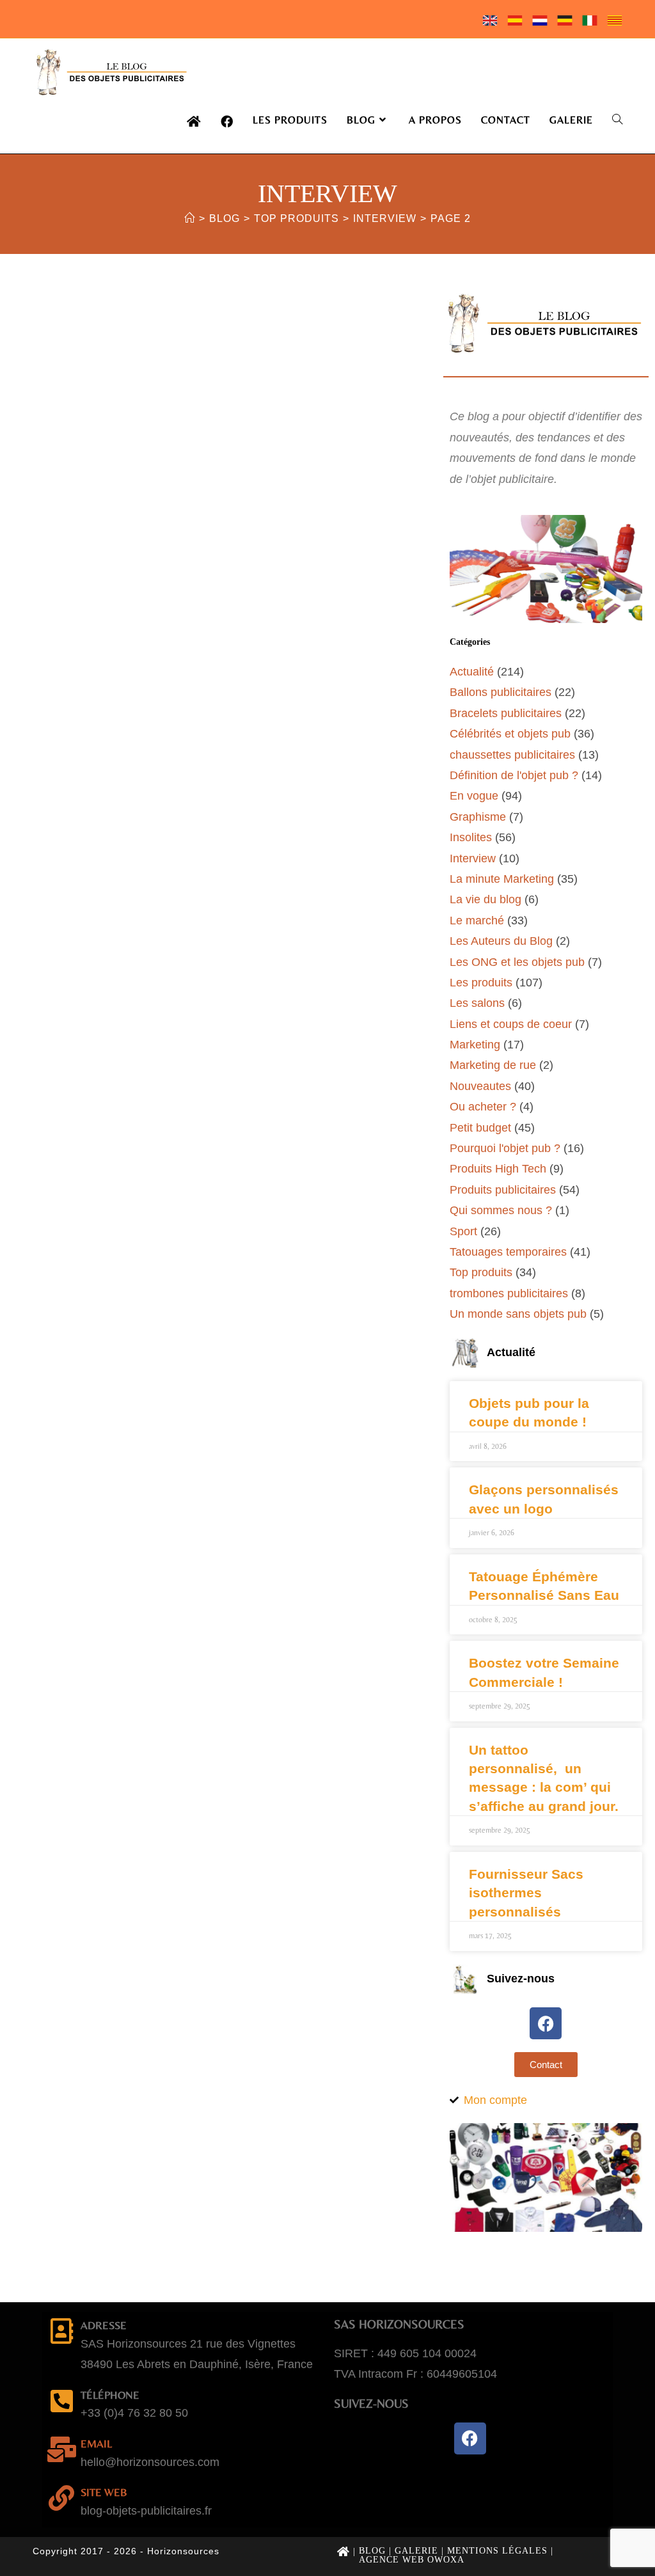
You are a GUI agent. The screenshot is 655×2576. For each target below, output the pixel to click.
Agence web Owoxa (412, 2560)
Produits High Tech (498, 1169)
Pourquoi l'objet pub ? (505, 1148)
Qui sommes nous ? (501, 1210)
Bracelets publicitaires (506, 713)
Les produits (481, 983)
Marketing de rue (493, 1065)
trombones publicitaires (509, 1293)
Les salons (477, 1003)
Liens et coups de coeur (511, 1024)
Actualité (472, 672)
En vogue (474, 796)
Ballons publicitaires (501, 692)
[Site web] (61, 2498)
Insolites (471, 837)
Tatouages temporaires (508, 1252)
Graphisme (478, 817)
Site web (104, 2492)
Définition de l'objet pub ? (514, 775)
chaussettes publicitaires (512, 755)
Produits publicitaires (503, 1190)
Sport (463, 1231)
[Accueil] (190, 218)
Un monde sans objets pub (518, 1314)
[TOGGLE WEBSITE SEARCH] (617, 120)
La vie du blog (485, 899)
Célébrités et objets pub (510, 734)
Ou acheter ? (483, 1107)
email (96, 2444)
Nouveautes (480, 1086)
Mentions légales (497, 2551)
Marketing (475, 1045)
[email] (61, 2449)
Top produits (481, 1272)
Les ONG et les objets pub (517, 962)
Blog (372, 2551)
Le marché (477, 921)
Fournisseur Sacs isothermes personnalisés (526, 1893)
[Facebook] (546, 2023)
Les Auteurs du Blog (501, 941)
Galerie (416, 2551)
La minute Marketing (502, 879)
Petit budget (480, 1128)
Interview (473, 858)
